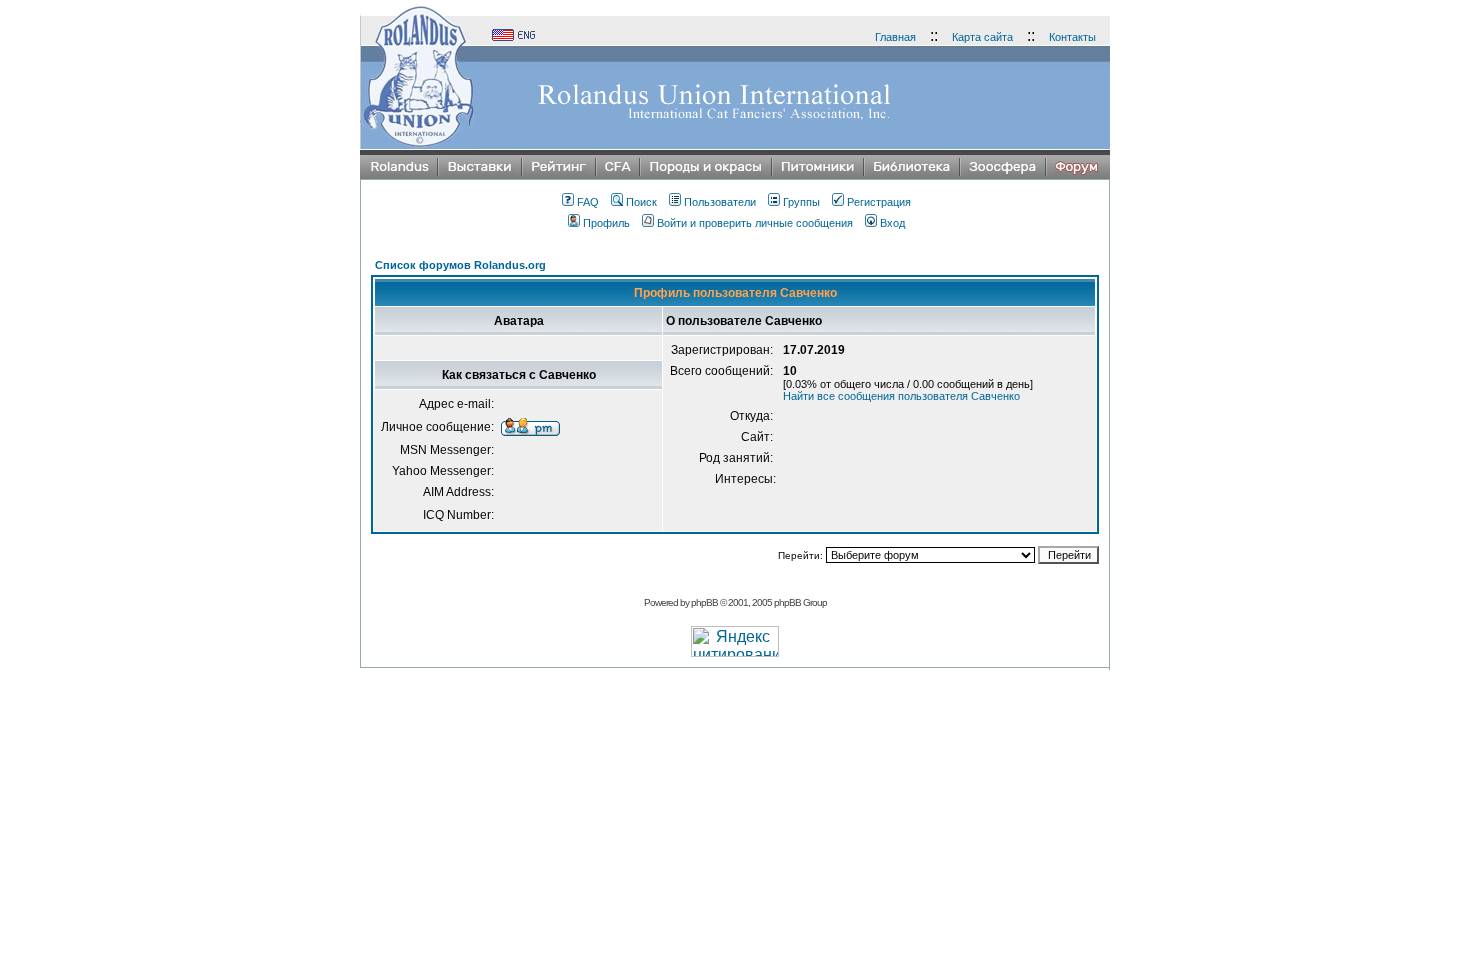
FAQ (588, 202)
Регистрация (879, 202)
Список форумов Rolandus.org (460, 265)
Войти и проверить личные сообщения (755, 223)
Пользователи (720, 202)
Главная (895, 37)
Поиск (641, 202)
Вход (892, 223)
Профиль (606, 223)
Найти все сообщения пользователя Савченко (901, 396)
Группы (801, 202)
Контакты (1072, 37)
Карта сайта (982, 37)
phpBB (704, 602)
